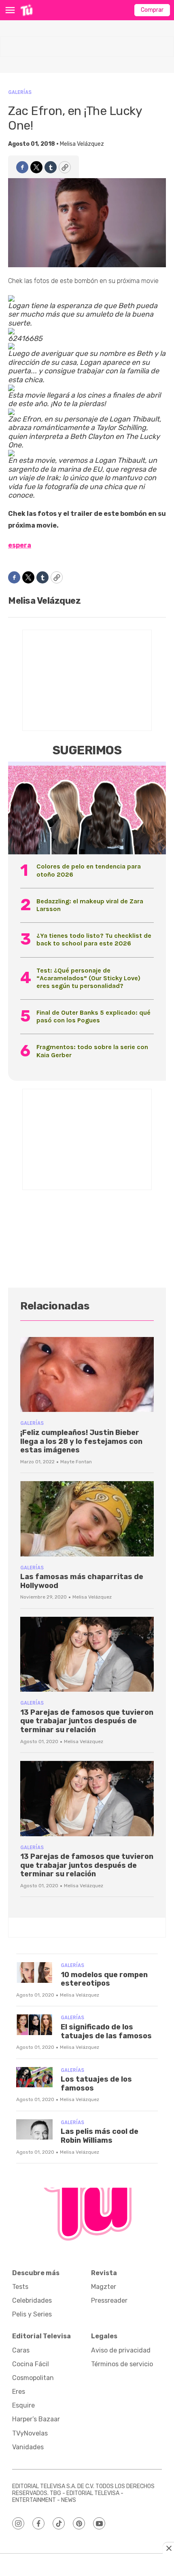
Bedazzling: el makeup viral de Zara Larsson (90, 905)
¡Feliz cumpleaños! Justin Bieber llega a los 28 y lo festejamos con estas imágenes (81, 1441)
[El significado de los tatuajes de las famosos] (34, 2025)
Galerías (20, 92)
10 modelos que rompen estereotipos (104, 1979)
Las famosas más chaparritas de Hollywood (82, 1581)
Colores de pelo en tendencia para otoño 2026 (89, 870)
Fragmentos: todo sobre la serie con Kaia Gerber (92, 1051)
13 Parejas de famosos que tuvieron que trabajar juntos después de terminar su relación (87, 1721)
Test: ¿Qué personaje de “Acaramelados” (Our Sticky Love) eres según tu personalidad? (88, 978)
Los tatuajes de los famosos (96, 2084)
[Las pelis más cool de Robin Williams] (34, 2130)
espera (20, 545)
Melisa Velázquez (82, 144)
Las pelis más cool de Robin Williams (100, 2136)
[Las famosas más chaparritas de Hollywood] (87, 1519)
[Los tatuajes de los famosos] (34, 2077)
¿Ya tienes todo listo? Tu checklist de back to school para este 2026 (94, 939)
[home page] (27, 10)
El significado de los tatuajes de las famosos (106, 2031)
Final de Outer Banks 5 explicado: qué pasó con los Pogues (93, 1016)
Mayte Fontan (76, 1462)
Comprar (152, 10)
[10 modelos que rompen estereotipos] (34, 1972)
